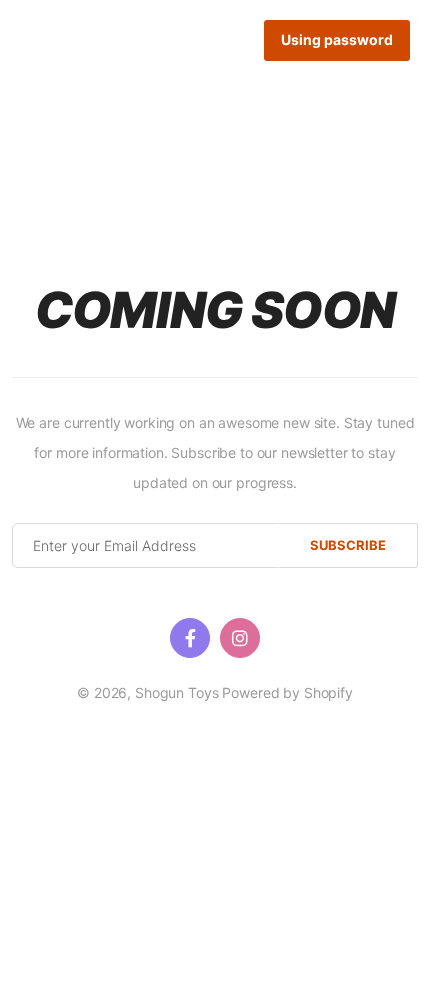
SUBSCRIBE (348, 545)
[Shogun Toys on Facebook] (190, 638)
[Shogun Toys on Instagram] (240, 638)
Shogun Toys (176, 692)
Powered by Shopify (287, 692)
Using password (337, 39)
